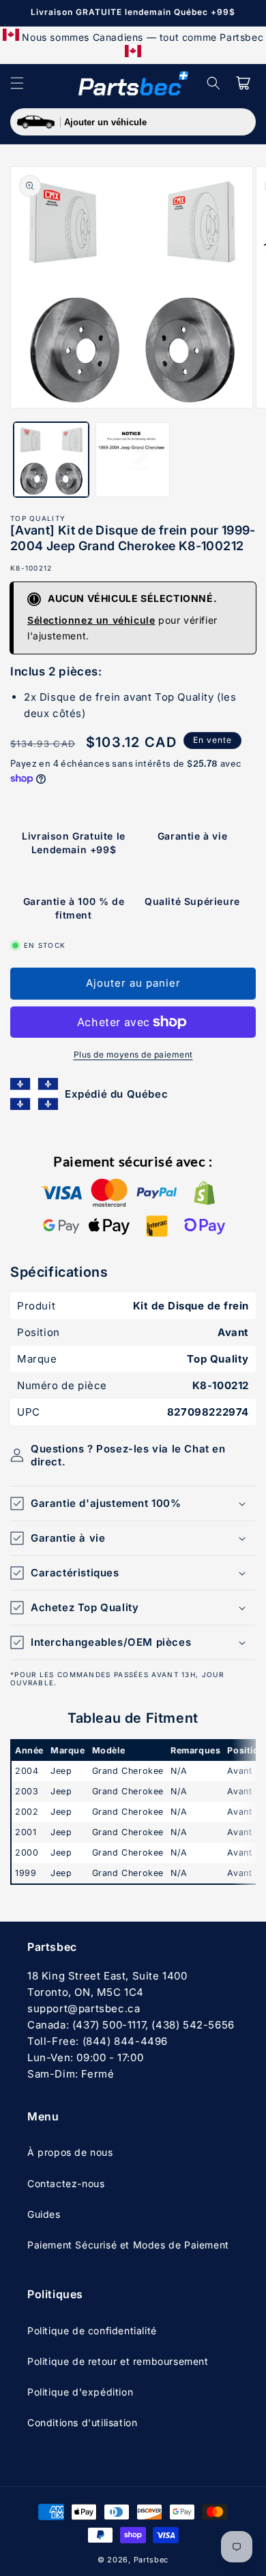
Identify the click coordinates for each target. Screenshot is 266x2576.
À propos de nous (70, 2152)
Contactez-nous (66, 2183)
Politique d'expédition (80, 2392)
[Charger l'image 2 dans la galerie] (133, 460)
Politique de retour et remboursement (118, 2361)
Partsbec (151, 2560)
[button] (17, 83)
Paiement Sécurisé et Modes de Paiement (128, 2245)
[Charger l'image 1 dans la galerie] (51, 460)
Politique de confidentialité (92, 2331)
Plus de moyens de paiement (133, 1054)
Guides (44, 2214)
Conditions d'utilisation (82, 2422)
